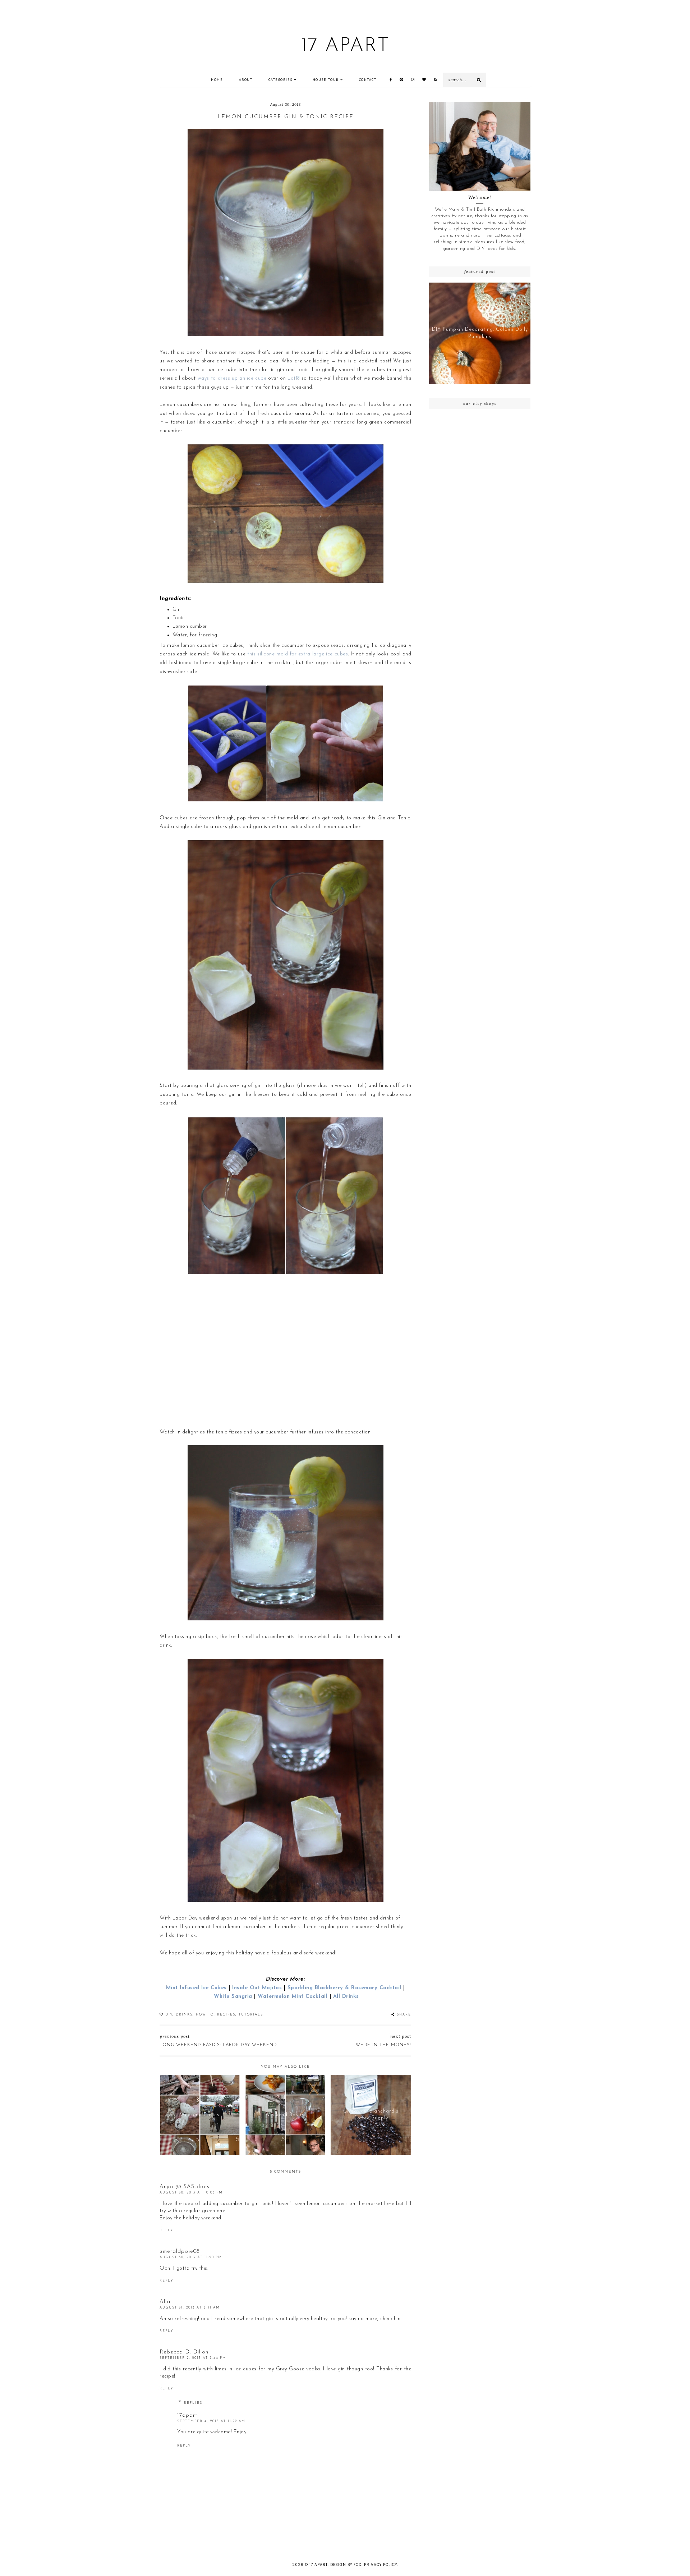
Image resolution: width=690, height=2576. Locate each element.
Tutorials (251, 2015)
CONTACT (368, 80)
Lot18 (294, 378)
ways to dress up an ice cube (232, 378)
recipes (226, 2015)
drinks (184, 2015)
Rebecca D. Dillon (184, 2352)
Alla (165, 2302)
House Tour (326, 80)
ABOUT (246, 80)
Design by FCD (346, 2565)
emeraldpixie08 (180, 2252)
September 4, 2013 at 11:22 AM (211, 2421)
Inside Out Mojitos (257, 1988)
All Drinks (346, 1997)
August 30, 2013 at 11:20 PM (191, 2257)
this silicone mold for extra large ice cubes (298, 654)
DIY (169, 2015)
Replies (193, 2403)
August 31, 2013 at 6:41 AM (190, 2308)
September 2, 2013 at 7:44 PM (193, 2358)
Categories (280, 80)
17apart (187, 2415)
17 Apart (345, 46)
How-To (205, 2015)
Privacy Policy (381, 2565)
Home (217, 80)
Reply (166, 2230)
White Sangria (233, 1997)
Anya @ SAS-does (185, 2187)
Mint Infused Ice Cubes (196, 1988)
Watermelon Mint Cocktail (293, 1997)
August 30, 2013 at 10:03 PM (191, 2193)
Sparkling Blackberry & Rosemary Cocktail (344, 1988)
